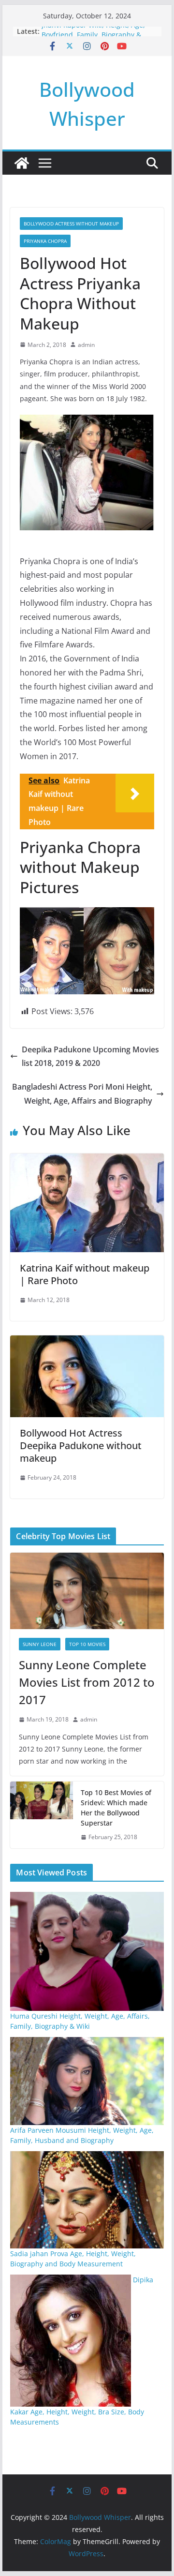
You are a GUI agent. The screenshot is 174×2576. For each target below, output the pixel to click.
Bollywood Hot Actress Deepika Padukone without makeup (81, 1445)
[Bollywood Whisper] (22, 163)
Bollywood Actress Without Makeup (71, 224)
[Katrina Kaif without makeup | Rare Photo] (87, 1160)
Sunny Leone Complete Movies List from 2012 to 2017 (87, 1682)
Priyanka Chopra (45, 241)
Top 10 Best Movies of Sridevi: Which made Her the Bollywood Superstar (116, 1808)
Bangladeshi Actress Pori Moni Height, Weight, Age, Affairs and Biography (82, 1094)
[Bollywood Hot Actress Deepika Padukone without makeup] (87, 1342)
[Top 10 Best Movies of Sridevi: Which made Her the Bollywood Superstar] (42, 1815)
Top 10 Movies (87, 1644)
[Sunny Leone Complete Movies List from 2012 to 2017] (87, 1591)
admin (86, 345)
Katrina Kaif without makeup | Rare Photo (85, 1274)
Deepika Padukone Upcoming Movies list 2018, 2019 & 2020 (90, 1056)
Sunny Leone (40, 1644)
